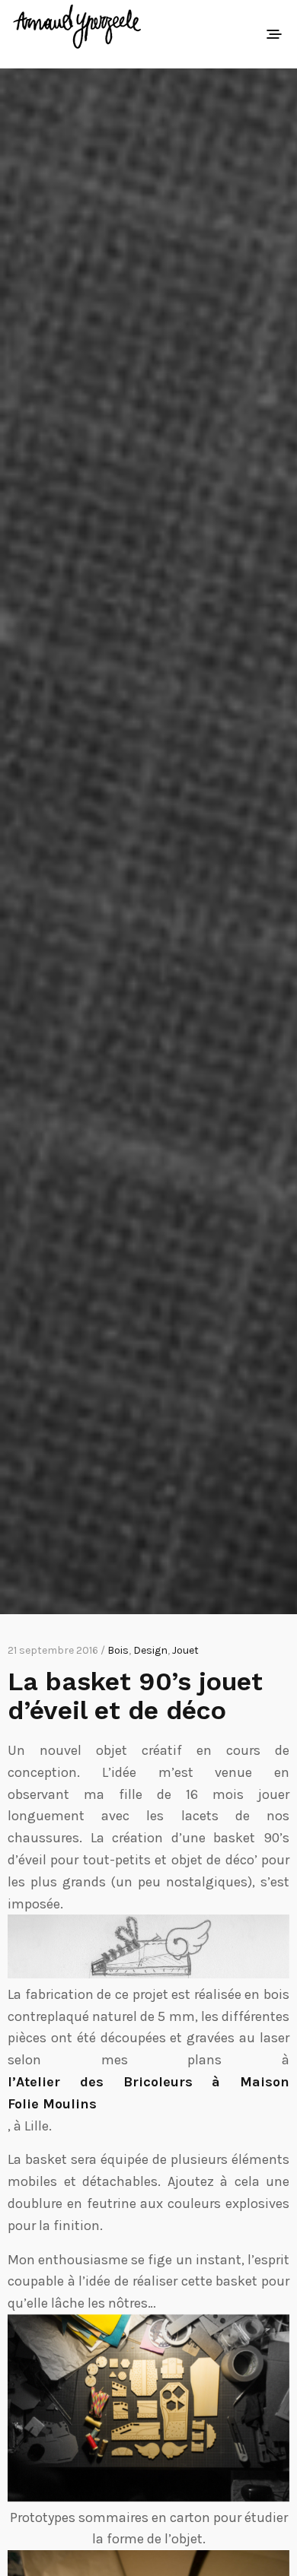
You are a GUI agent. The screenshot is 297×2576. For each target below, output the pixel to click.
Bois (118, 1650)
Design (150, 1650)
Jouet (185, 1650)
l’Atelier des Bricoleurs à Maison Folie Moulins (148, 2093)
